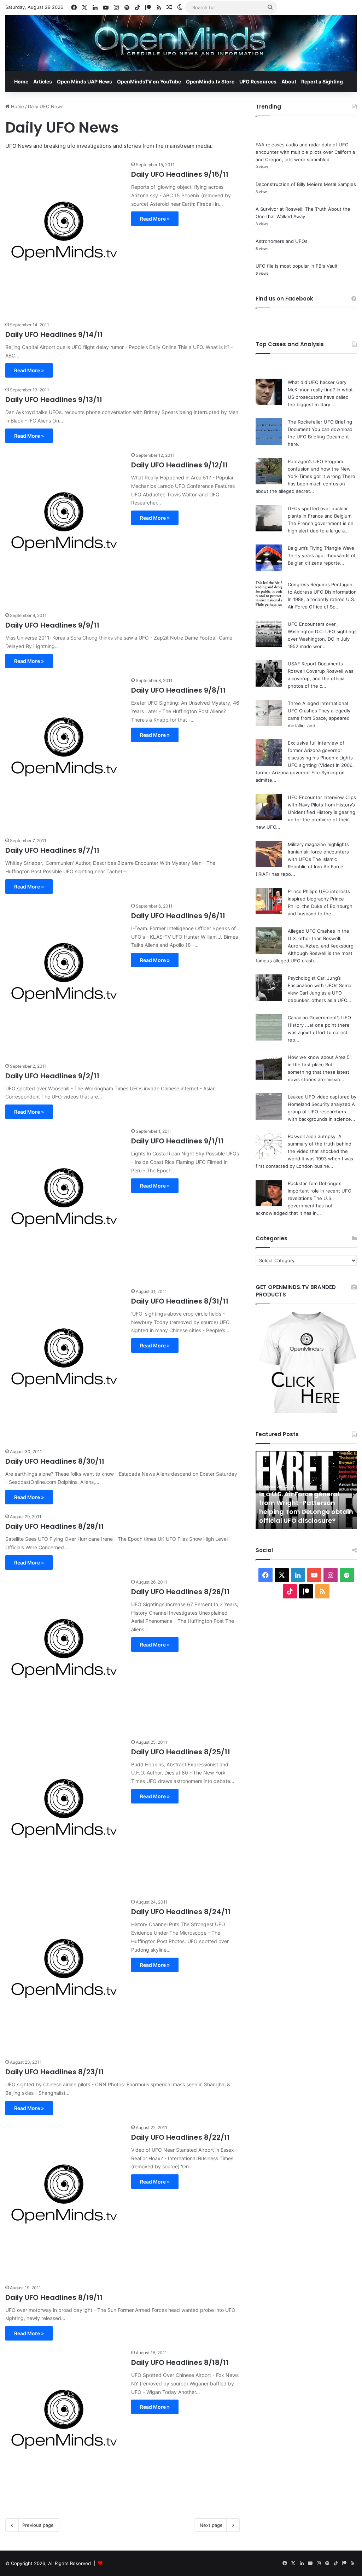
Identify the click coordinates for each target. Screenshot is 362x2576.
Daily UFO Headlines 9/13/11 (54, 400)
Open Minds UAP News (84, 81)
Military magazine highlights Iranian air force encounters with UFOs (318, 852)
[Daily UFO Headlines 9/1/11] (64, 1203)
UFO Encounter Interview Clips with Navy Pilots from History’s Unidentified (322, 805)
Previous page (38, 2525)
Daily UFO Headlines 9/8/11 (178, 690)
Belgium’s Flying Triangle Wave (321, 548)
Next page (211, 2525)
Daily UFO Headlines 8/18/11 (180, 2362)
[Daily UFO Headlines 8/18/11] (64, 2425)
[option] (306, 1490)
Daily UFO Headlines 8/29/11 (55, 1526)
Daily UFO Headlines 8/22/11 (180, 2137)
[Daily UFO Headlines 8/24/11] (64, 1974)
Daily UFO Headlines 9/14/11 (54, 334)
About (289, 81)
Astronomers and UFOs (282, 241)
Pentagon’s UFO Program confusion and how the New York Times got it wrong (319, 469)
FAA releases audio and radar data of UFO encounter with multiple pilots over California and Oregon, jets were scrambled (305, 152)
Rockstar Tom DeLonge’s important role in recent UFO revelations (320, 1191)
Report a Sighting (322, 81)
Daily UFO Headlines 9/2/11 (52, 1076)
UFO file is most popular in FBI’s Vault (297, 266)
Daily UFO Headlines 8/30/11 (55, 1461)
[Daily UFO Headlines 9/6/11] (64, 978)
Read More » (155, 219)
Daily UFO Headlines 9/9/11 (52, 625)
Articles (43, 81)
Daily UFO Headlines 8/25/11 (181, 1752)
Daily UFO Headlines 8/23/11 (55, 2072)
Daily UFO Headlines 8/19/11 (54, 2297)
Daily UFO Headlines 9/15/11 (180, 174)
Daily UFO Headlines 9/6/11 (178, 916)
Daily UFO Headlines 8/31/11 (180, 1301)
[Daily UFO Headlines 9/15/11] (64, 237)
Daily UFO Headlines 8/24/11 (181, 1912)
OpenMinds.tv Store (210, 81)
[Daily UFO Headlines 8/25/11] (64, 1814)
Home (21, 81)
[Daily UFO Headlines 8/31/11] (64, 1363)
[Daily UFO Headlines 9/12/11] (64, 527)
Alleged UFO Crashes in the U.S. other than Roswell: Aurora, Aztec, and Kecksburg (321, 938)
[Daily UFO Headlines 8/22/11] (64, 2200)
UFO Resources (258, 81)
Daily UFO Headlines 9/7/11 (52, 850)
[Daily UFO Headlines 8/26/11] (64, 1654)
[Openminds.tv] (181, 43)
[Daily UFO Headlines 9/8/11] (64, 753)
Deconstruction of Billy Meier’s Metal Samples (306, 184)
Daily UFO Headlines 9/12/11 (180, 465)
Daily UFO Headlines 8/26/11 (180, 1592)
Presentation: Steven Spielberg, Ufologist (293, 1516)
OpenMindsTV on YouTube (149, 81)
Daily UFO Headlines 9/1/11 (177, 1141)
